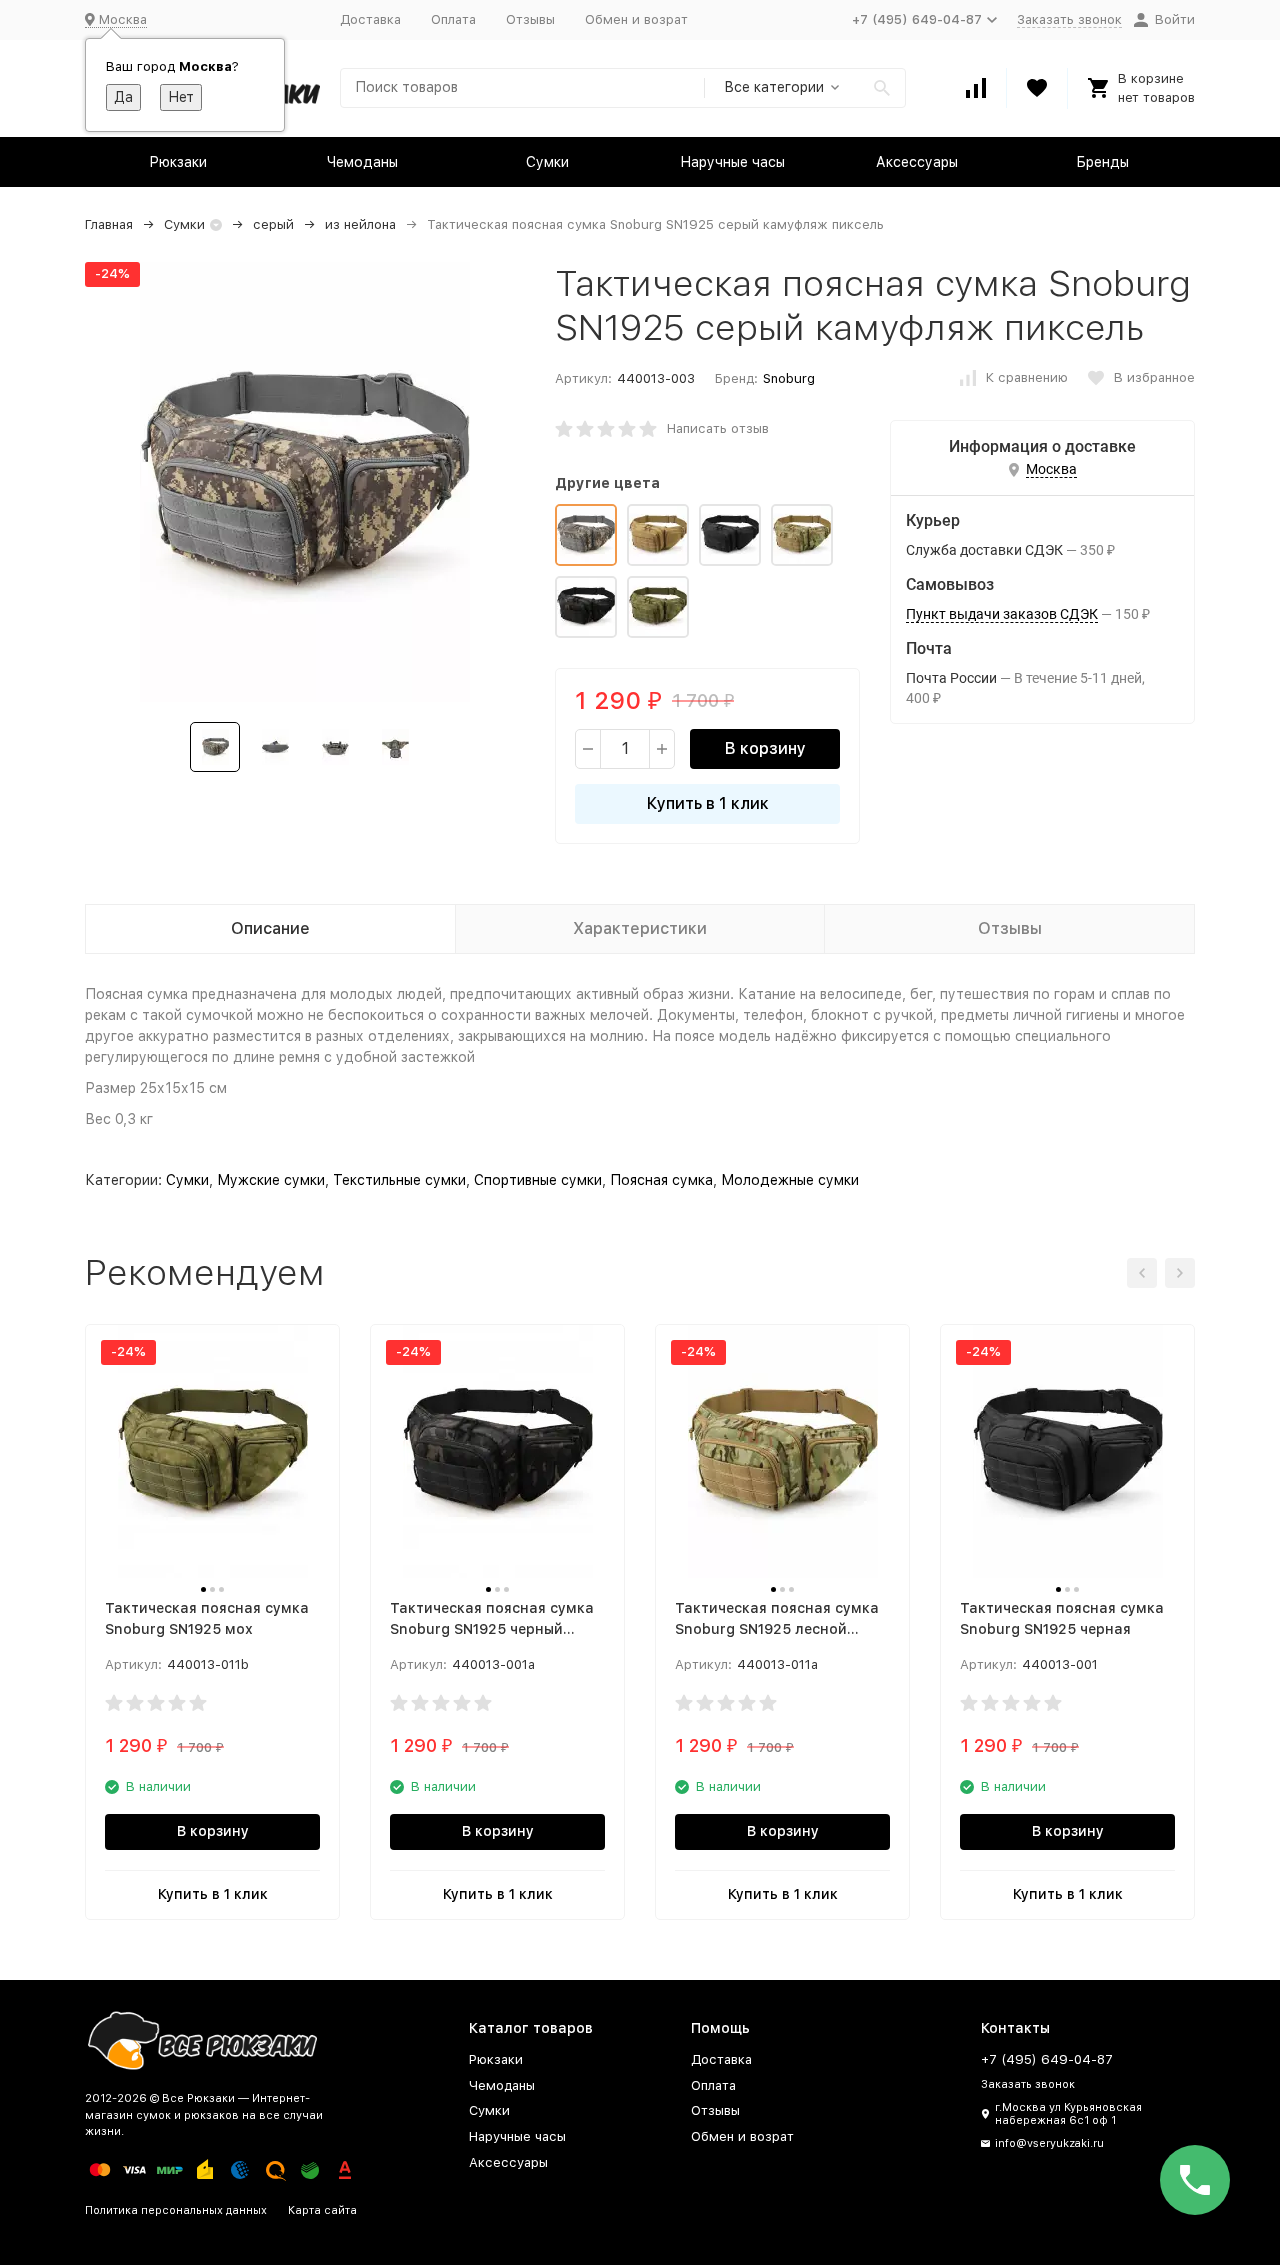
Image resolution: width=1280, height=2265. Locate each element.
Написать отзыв (718, 428)
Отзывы (530, 19)
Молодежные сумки (790, 1180)
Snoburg (789, 378)
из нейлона (360, 224)
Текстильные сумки (399, 1180)
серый (273, 224)
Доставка (370, 19)
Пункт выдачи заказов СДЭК (1002, 614)
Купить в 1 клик (708, 803)
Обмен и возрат (636, 19)
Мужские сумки (271, 1180)
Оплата (453, 19)
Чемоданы (362, 162)
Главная (109, 224)
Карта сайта (322, 2210)
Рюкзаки (178, 162)
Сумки (547, 162)
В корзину (765, 748)
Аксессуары (917, 162)
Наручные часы (732, 162)
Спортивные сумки (538, 1180)
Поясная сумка (661, 1180)
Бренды (1102, 162)
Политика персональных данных (176, 2210)
